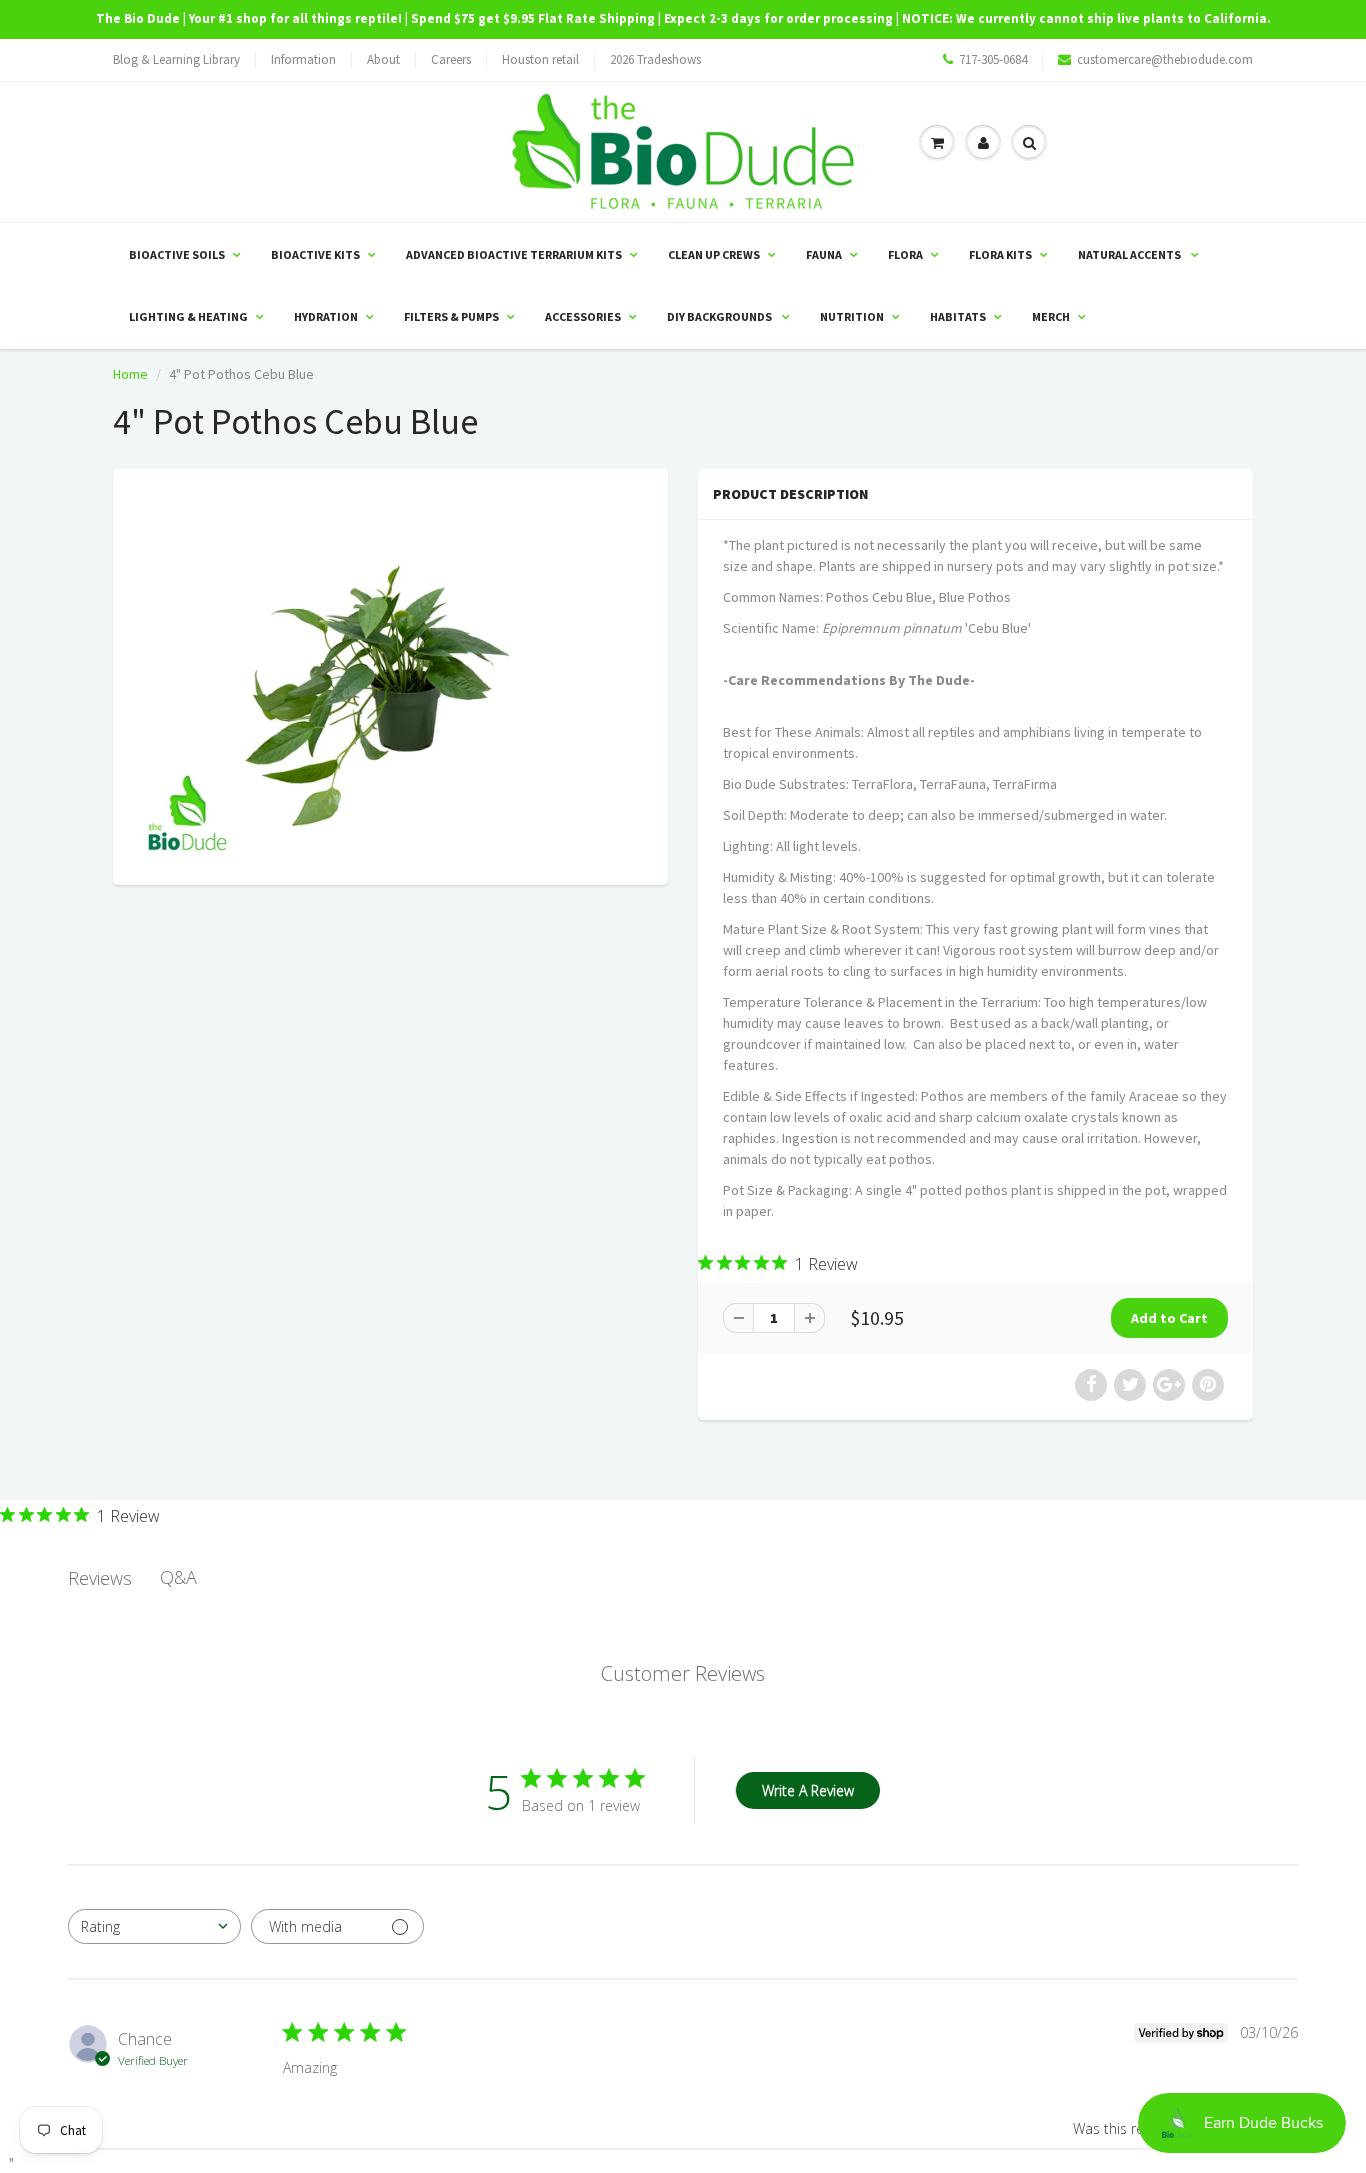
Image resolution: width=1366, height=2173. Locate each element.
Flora (905, 254)
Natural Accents (1130, 254)
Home (130, 374)
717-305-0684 (993, 59)
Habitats (958, 316)
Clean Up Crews (714, 254)
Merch (1051, 316)
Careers (451, 59)
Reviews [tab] (100, 1578)
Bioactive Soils (177, 254)
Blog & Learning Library (176, 59)
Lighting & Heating (188, 316)
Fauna (824, 254)
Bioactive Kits (315, 254)
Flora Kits (1000, 254)
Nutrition (852, 316)
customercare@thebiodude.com (1165, 59)
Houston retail (540, 59)
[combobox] (154, 1926)
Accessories (583, 316)
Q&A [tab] (178, 1577)
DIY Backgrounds (720, 316)
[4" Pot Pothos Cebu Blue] (390, 674)
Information (303, 59)
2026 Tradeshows (655, 59)
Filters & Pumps (451, 316)
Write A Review (808, 1790)
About (383, 59)
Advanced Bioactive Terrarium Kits (514, 254)
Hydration (326, 316)
